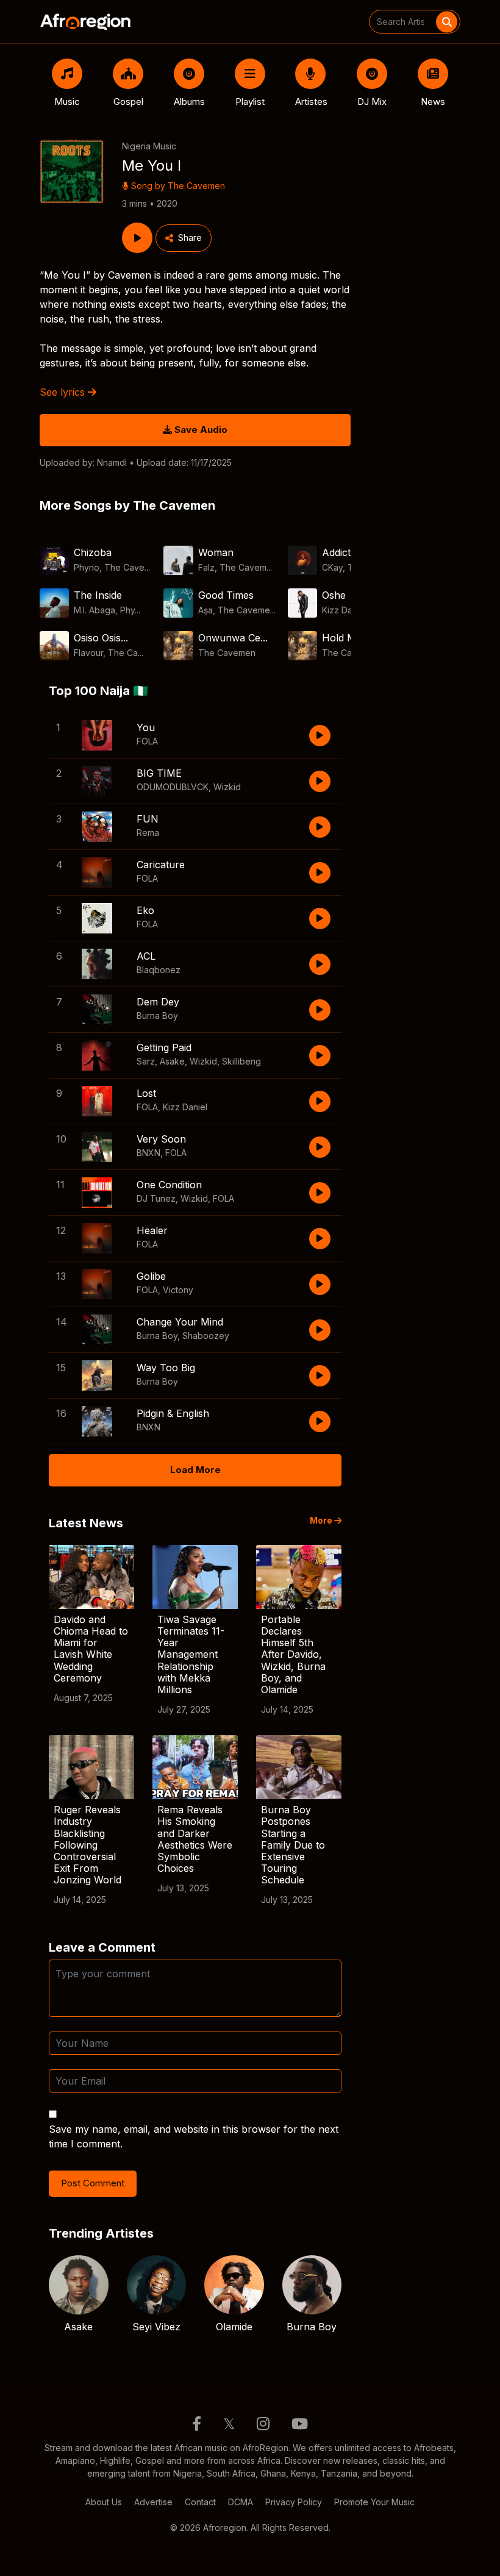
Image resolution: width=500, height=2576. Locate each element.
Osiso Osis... (101, 638)
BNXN (148, 1153)
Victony (178, 1290)
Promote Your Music (374, 2502)
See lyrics (64, 392)
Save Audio (200, 430)
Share (190, 237)
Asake (172, 1061)
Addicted (342, 552)
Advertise (153, 2502)
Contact (200, 2502)
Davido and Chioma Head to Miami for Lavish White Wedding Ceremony (91, 1649)
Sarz (146, 1061)
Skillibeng (241, 1061)
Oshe (334, 595)
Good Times (226, 595)
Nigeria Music (149, 146)
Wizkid (227, 787)
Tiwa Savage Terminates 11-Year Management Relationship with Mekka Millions (191, 1654)
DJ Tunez (156, 1198)
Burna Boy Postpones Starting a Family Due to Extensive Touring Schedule (293, 1845)
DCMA (241, 2502)
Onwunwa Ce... (233, 638)
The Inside (98, 595)
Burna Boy (157, 1015)
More (322, 1521)
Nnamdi (112, 462)
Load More (195, 1470)
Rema (148, 833)
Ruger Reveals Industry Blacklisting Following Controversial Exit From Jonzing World (87, 1845)
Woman (216, 552)
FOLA (147, 741)
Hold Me (342, 638)
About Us (104, 2502)
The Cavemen (196, 186)
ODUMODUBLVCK (173, 787)
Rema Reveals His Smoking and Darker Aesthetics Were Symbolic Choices (195, 1839)
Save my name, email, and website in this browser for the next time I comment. (194, 2136)
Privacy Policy (294, 2502)
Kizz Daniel (185, 1107)
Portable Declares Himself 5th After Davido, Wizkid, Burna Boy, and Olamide (293, 1654)
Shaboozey (206, 1336)
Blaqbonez (159, 970)
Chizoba (93, 552)
